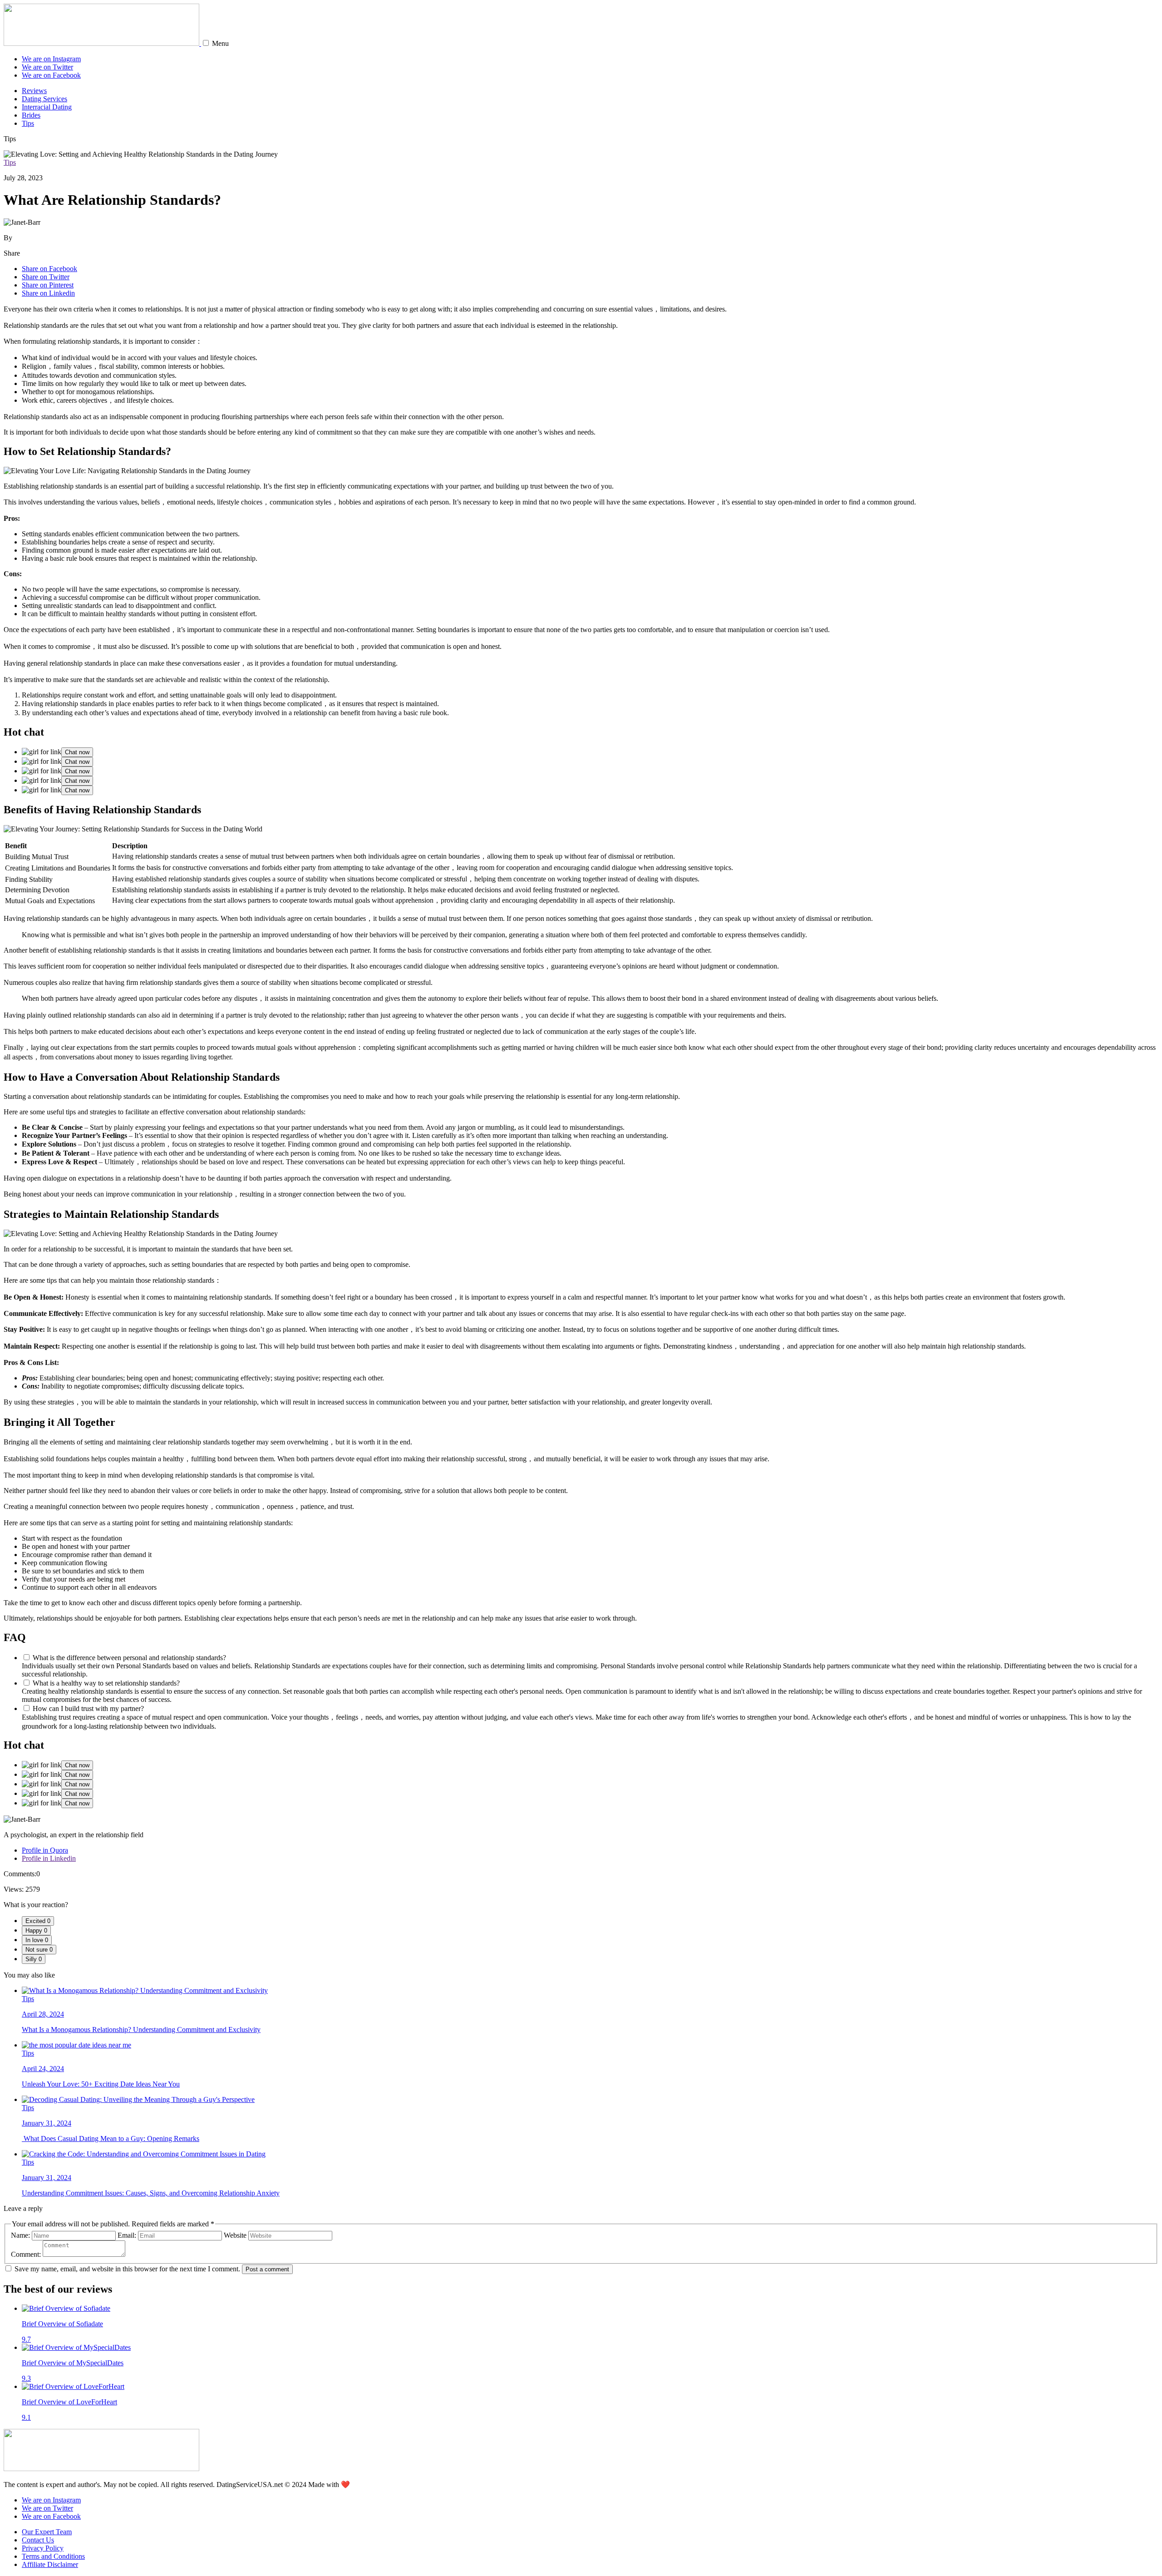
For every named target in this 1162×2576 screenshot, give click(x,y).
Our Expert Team (47, 2532)
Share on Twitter (46, 277)
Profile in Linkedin (49, 1858)
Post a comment (267, 2269)
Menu (220, 43)
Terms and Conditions (53, 2556)
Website (235, 2235)
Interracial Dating (47, 107)
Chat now (77, 752)
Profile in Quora (45, 1850)
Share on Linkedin (48, 293)
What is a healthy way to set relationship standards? (106, 1683)
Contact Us (38, 2540)
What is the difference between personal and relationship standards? (129, 1658)
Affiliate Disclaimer (50, 2564)
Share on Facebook (49, 269)
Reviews (34, 91)
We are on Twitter (47, 67)
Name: (20, 2235)
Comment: (26, 2254)
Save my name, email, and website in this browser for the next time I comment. (127, 2269)
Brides (31, 115)
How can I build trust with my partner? (88, 1708)
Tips (28, 123)
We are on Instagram (51, 59)
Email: (127, 2235)
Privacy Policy (43, 2548)
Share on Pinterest (48, 285)
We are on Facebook (51, 75)
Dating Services (44, 99)
